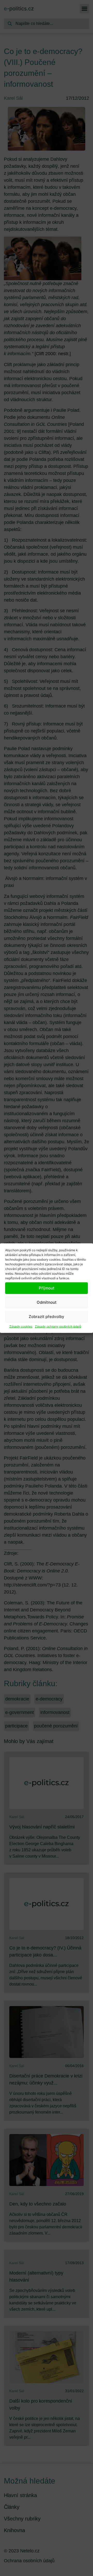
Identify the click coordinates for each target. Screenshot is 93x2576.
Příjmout (47, 1288)
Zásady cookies (21, 1326)
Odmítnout (47, 1302)
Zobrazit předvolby (47, 1317)
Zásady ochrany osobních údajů (58, 1326)
